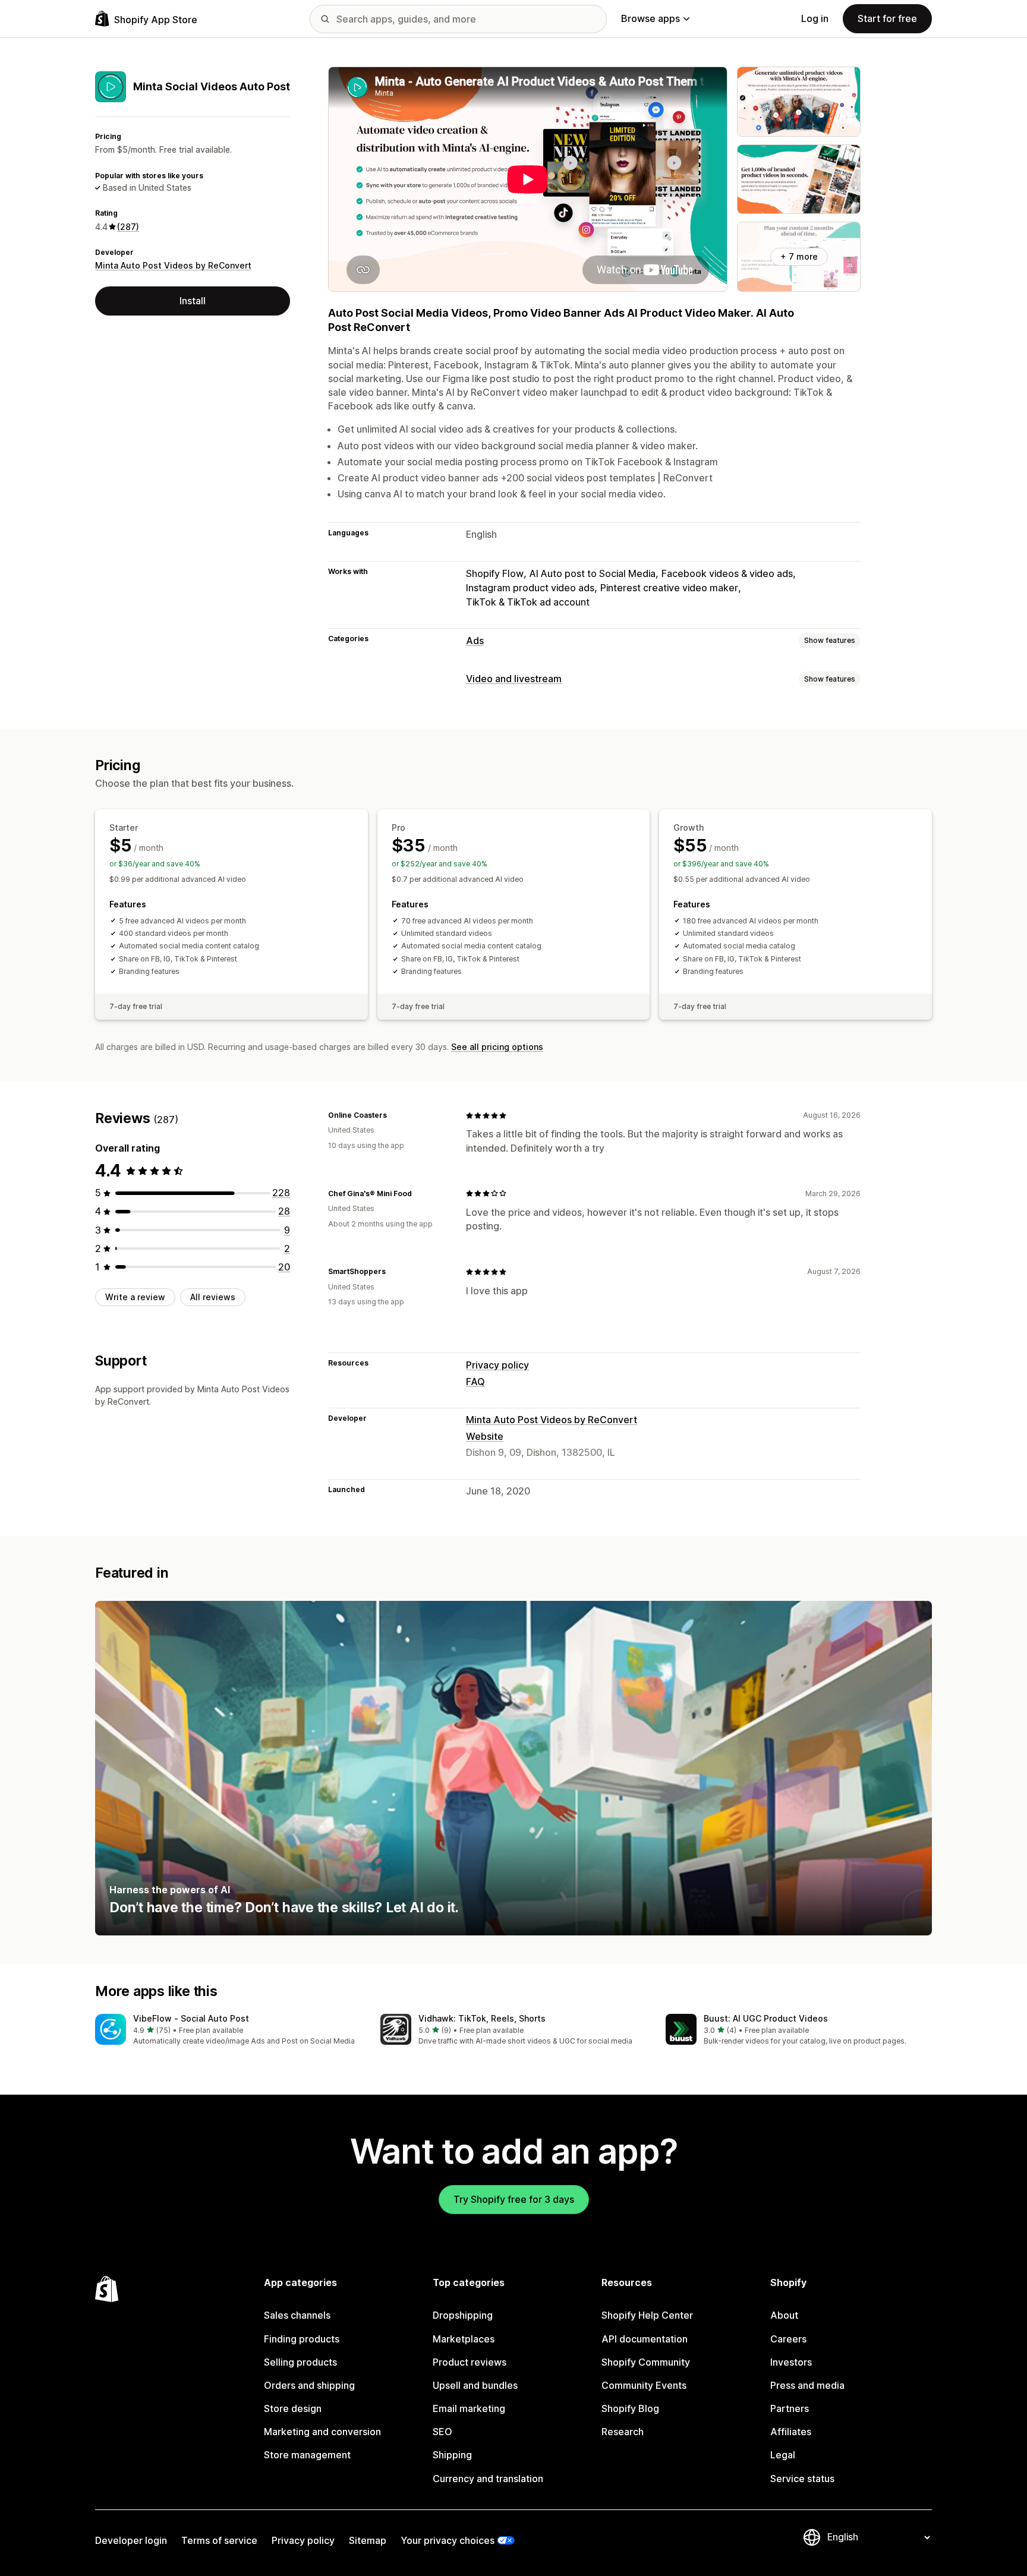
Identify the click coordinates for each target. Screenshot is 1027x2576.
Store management (307, 2455)
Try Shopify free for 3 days (514, 2199)
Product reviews (470, 2362)
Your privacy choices (448, 2540)
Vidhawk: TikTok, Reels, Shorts (482, 2018)
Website (485, 1436)
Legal (783, 2455)
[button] (228, 2030)
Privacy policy (497, 1365)
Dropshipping (463, 2315)
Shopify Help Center (647, 2315)
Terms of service (219, 2540)
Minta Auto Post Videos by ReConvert (173, 265)
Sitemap (368, 2540)
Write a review (135, 1297)
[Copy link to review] (394, 1115)
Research (623, 2432)
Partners (790, 2408)
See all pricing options (497, 1047)
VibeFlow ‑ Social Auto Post (191, 2018)
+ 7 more (799, 256)
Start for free (887, 18)
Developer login (131, 2540)
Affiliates (791, 2432)
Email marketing (469, 2408)
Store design (293, 2408)
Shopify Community (646, 2362)
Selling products (300, 2362)
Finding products (302, 2339)
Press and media (807, 2385)
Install (193, 301)
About (784, 2315)
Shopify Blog (630, 2408)
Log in (815, 18)
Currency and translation (488, 2479)
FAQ (475, 1382)
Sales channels (297, 2315)
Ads (475, 641)
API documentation (645, 2339)
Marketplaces (464, 2339)
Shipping (452, 2455)
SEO (442, 2432)
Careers (788, 2339)
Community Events (644, 2385)
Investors (791, 2362)
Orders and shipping (309, 2385)
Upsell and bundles (475, 2385)
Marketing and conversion (322, 2432)
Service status (802, 2479)
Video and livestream (514, 679)
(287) (128, 227)
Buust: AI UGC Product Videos (766, 2018)
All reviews (213, 1297)
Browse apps (650, 18)
